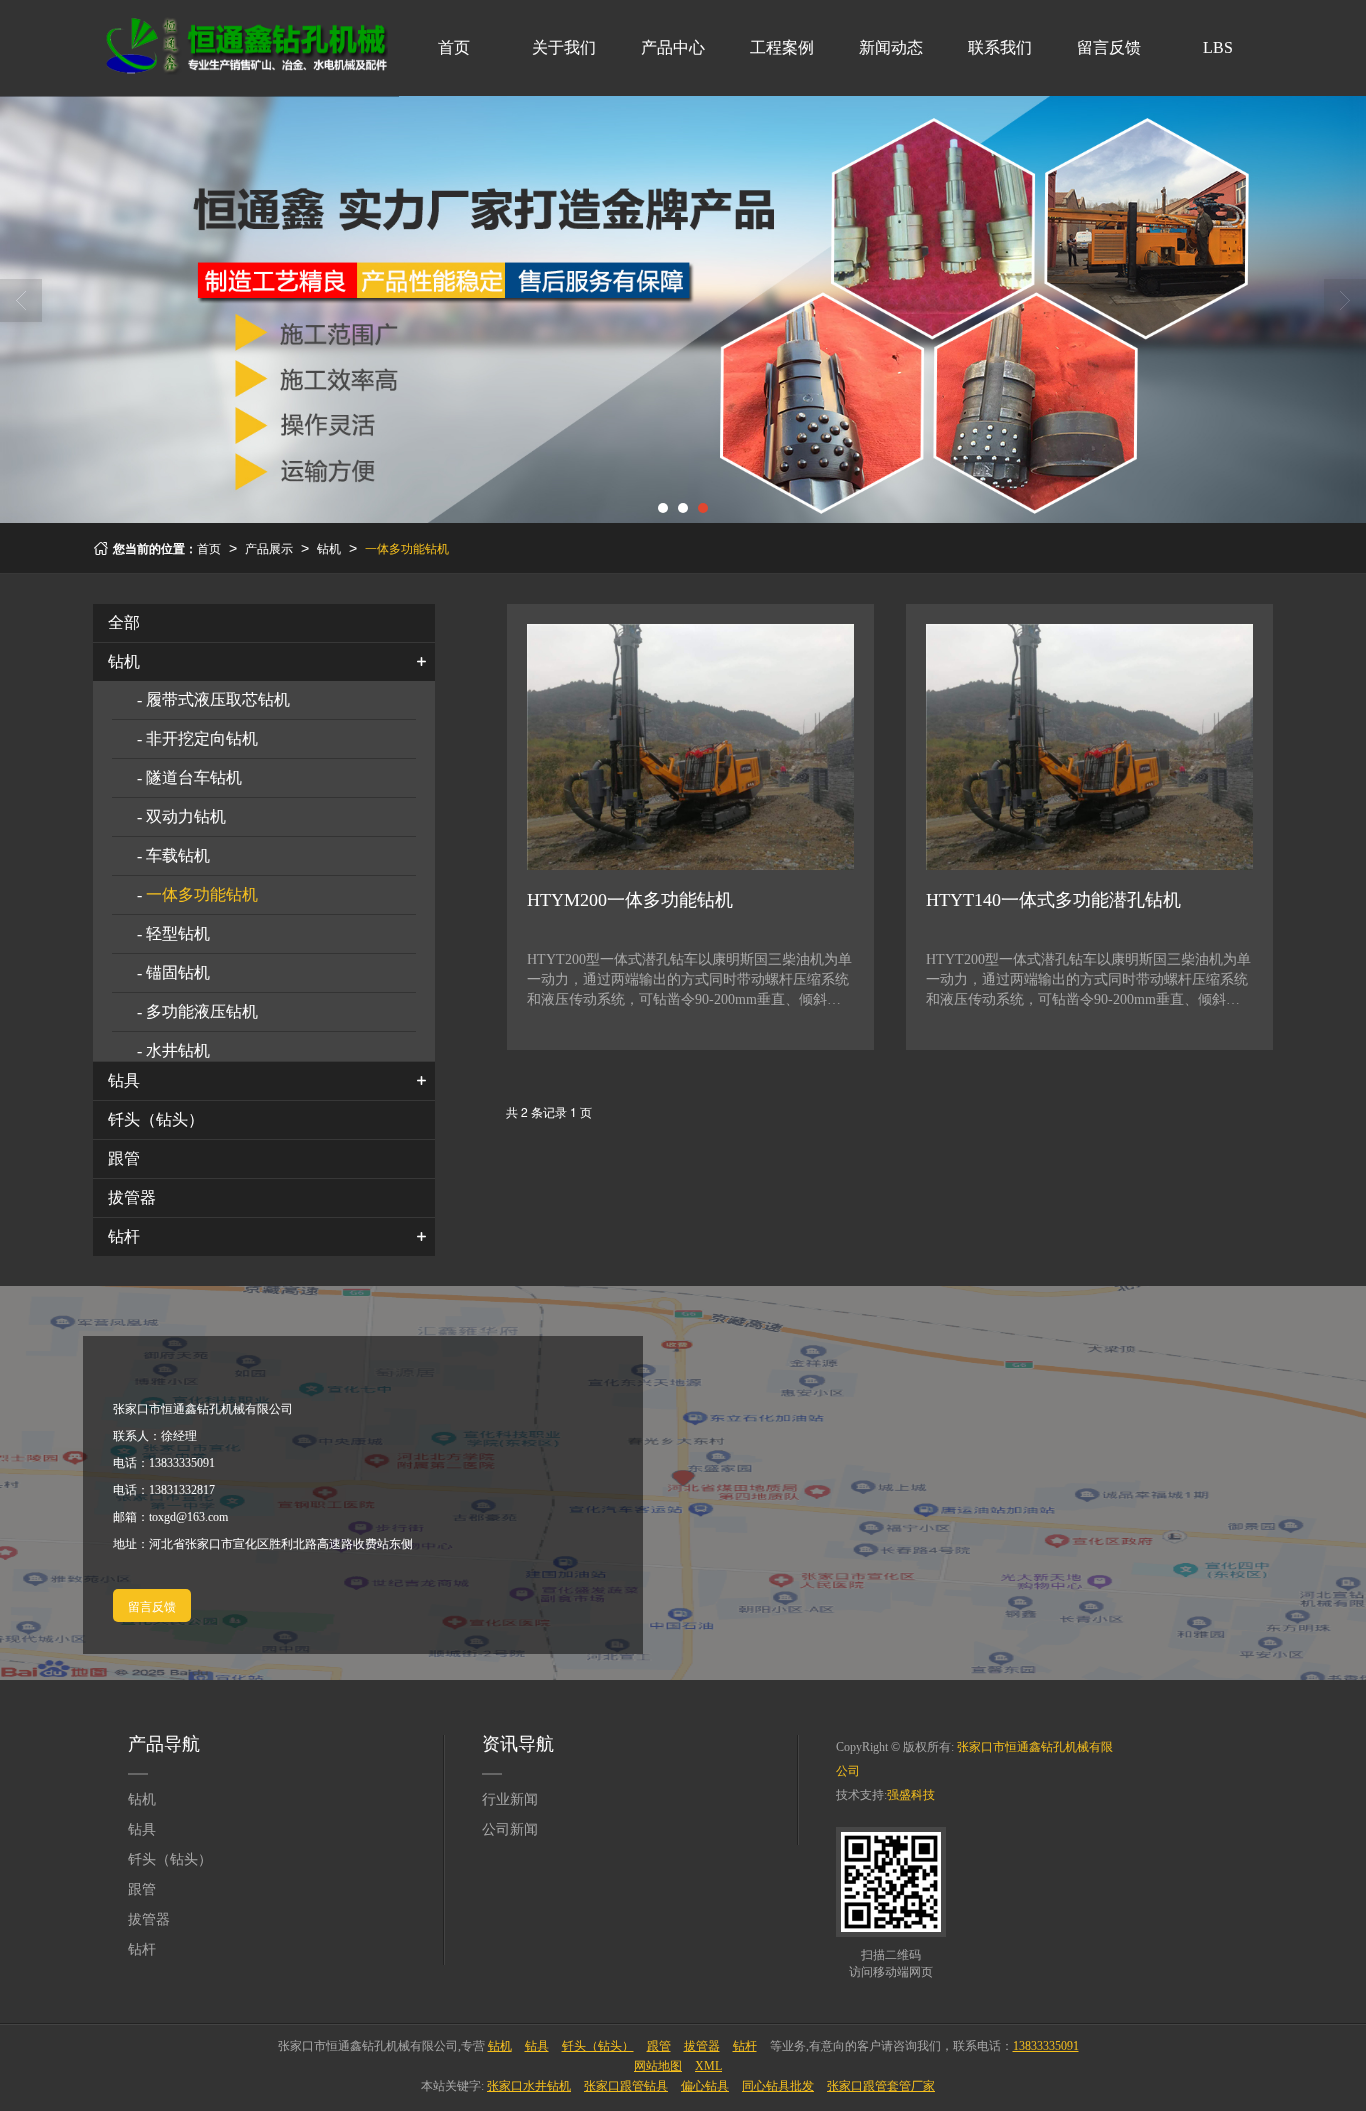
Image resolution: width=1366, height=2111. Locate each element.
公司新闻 (510, 1829)
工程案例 (782, 47)
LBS (1218, 47)
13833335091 (1046, 2046)
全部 (124, 622)
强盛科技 (911, 1795)
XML (708, 2066)
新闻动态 (891, 47)
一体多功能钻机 (407, 547)
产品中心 (673, 47)
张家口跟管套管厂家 (881, 2086)
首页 (454, 47)
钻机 (329, 547)
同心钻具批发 (778, 2086)
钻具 (124, 1080)
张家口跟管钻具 (626, 2086)
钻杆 (124, 1236)
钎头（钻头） (156, 1119)
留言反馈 (1109, 47)
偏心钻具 (705, 2086)
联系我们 (1000, 47)
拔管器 (132, 1197)
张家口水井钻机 (529, 2086)
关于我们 (564, 47)
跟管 (124, 1158)
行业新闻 (510, 1799)
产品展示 (269, 547)
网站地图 (658, 2066)
